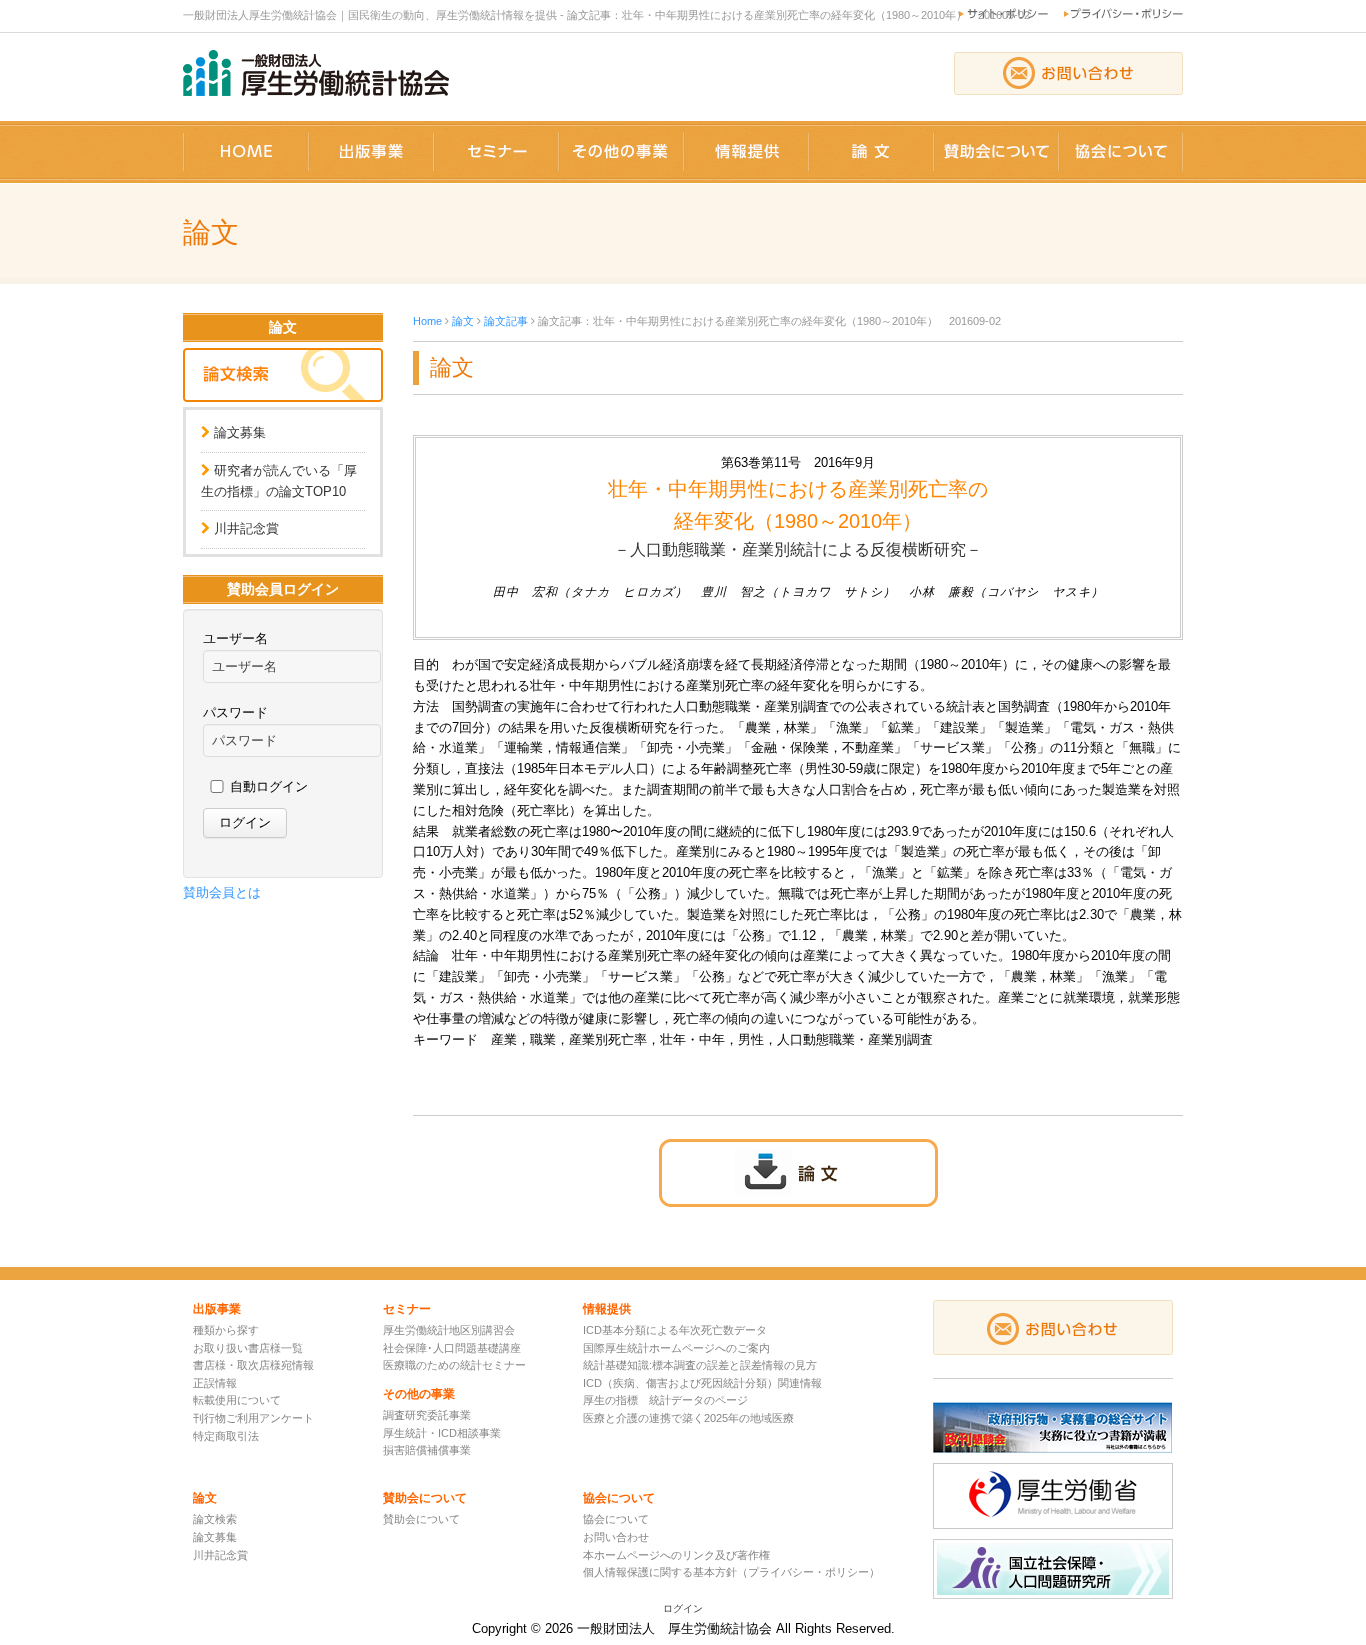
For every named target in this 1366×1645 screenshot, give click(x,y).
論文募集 (240, 432)
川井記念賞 (246, 528)
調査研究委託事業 (427, 1415)
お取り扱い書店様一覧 (248, 1348)
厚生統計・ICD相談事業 (442, 1433)
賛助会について (421, 1519)
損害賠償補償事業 (427, 1450)
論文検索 (215, 1519)
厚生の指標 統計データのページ (665, 1400)
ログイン (683, 1608)
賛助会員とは (222, 892)
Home (427, 321)
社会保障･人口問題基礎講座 (452, 1348)
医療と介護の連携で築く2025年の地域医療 (688, 1418)
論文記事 (506, 321)
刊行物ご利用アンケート (253, 1418)
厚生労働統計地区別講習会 (449, 1330)
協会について (616, 1519)
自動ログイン (269, 786)
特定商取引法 (226, 1436)
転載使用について (237, 1400)
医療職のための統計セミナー (454, 1365)
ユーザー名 (235, 638)
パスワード (235, 712)
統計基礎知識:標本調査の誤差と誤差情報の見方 (700, 1365)
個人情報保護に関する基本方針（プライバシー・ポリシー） (731, 1572)
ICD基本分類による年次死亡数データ (675, 1330)
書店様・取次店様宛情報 (253, 1365)
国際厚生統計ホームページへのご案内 (676, 1348)
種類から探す (226, 1330)
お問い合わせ (616, 1537)
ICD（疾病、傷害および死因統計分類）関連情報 (702, 1383)
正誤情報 (215, 1383)
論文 (463, 321)
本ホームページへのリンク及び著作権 (676, 1555)
